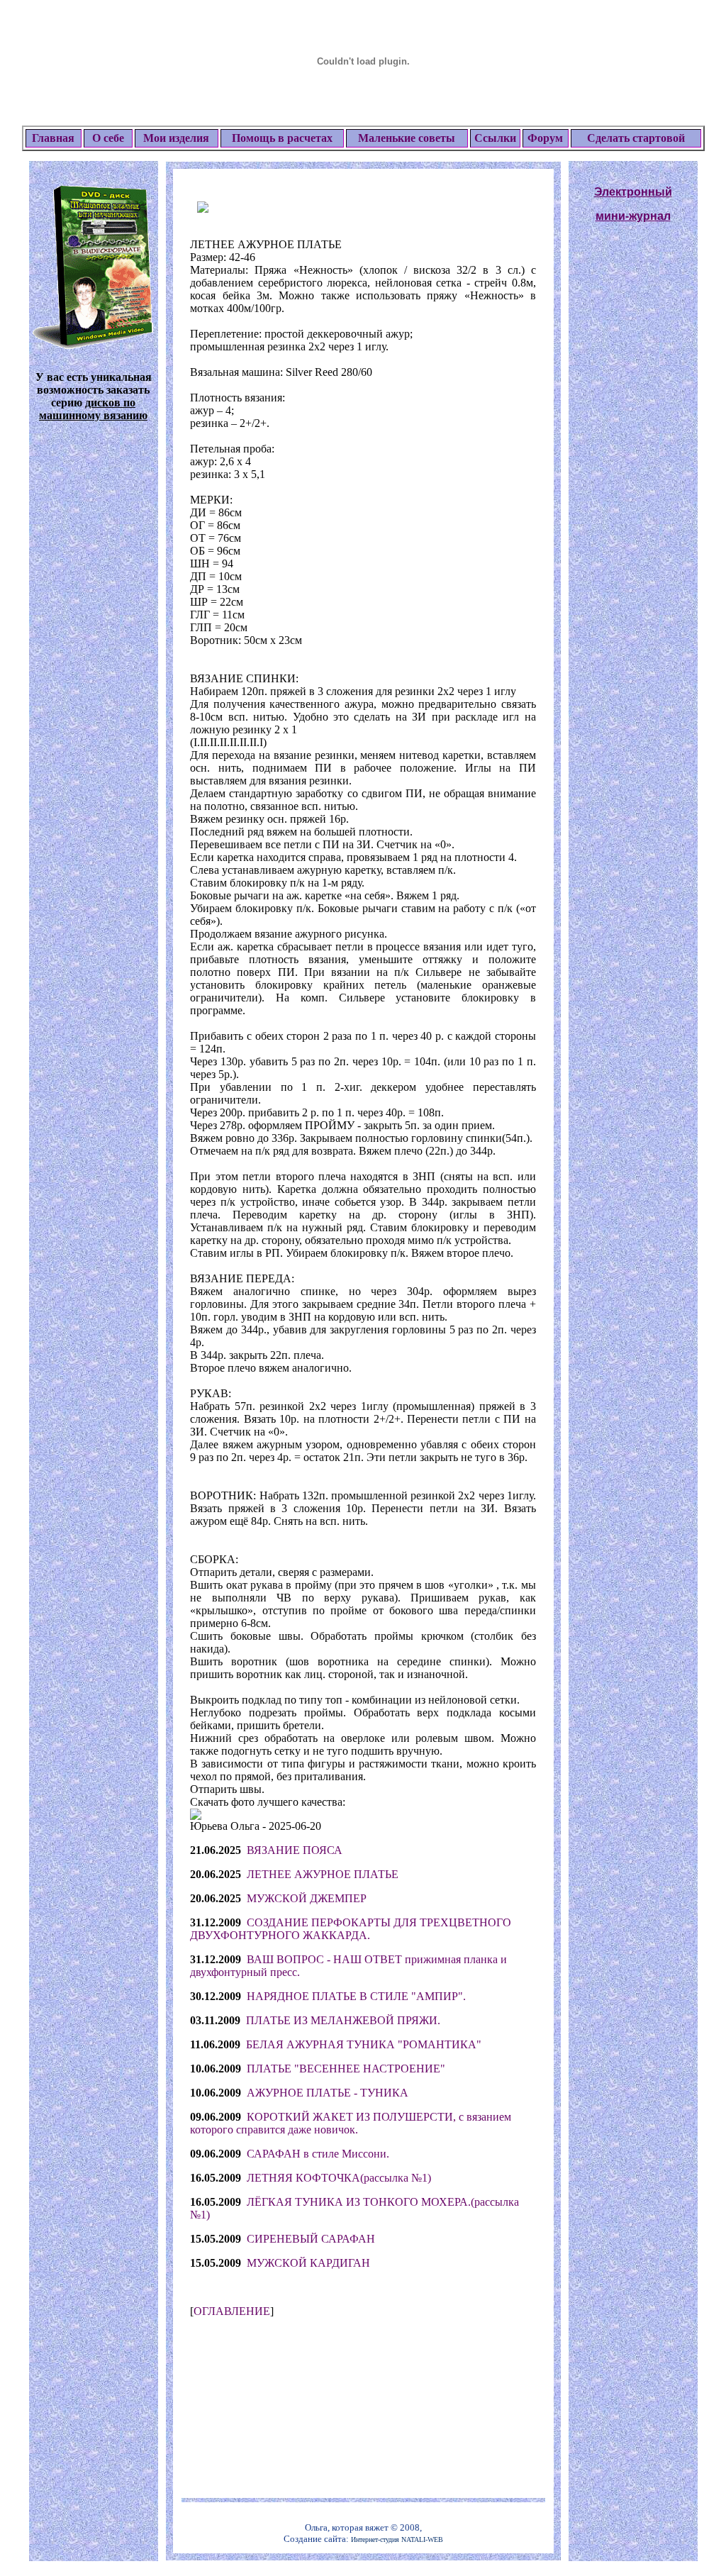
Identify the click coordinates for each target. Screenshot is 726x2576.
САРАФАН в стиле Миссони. (318, 2154)
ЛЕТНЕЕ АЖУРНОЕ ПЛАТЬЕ (323, 1874)
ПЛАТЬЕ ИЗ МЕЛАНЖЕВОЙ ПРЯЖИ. (343, 2020)
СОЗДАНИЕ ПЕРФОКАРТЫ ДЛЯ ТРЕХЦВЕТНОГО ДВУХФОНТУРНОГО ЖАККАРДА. (351, 1929)
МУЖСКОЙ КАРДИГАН (308, 2263)
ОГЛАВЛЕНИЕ (232, 2311)
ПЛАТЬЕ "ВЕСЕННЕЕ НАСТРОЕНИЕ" (346, 2069)
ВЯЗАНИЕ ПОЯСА (295, 1850)
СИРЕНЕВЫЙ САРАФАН (311, 2239)
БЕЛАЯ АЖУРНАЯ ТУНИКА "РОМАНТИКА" (364, 2044)
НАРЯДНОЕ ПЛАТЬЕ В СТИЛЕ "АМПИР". (356, 1996)
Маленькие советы (407, 138)
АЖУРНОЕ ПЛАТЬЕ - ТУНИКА (328, 2093)
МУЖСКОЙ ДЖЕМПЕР (307, 1898)
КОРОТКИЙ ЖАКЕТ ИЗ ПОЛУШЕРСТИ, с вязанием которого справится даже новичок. (351, 2123)
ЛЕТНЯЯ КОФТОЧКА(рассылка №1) (339, 2178)
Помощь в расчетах (282, 138)
